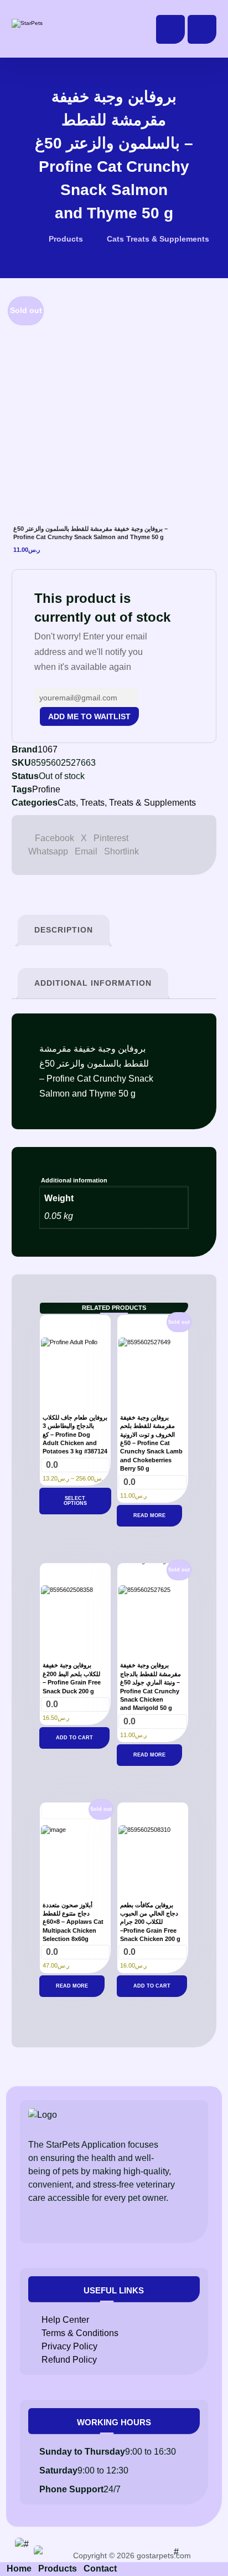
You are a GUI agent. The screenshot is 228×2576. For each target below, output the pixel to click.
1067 (48, 749)
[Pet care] (48, 23)
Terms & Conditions (80, 2333)
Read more (149, 1515)
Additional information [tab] (93, 983)
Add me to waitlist (89, 716)
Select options (75, 1501)
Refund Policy (69, 2360)
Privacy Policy (69, 2346)
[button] (202, 29)
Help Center (65, 2320)
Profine (46, 789)
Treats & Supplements (152, 803)
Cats (67, 803)
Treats (92, 803)
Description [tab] (64, 930)
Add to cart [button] (74, 1738)
